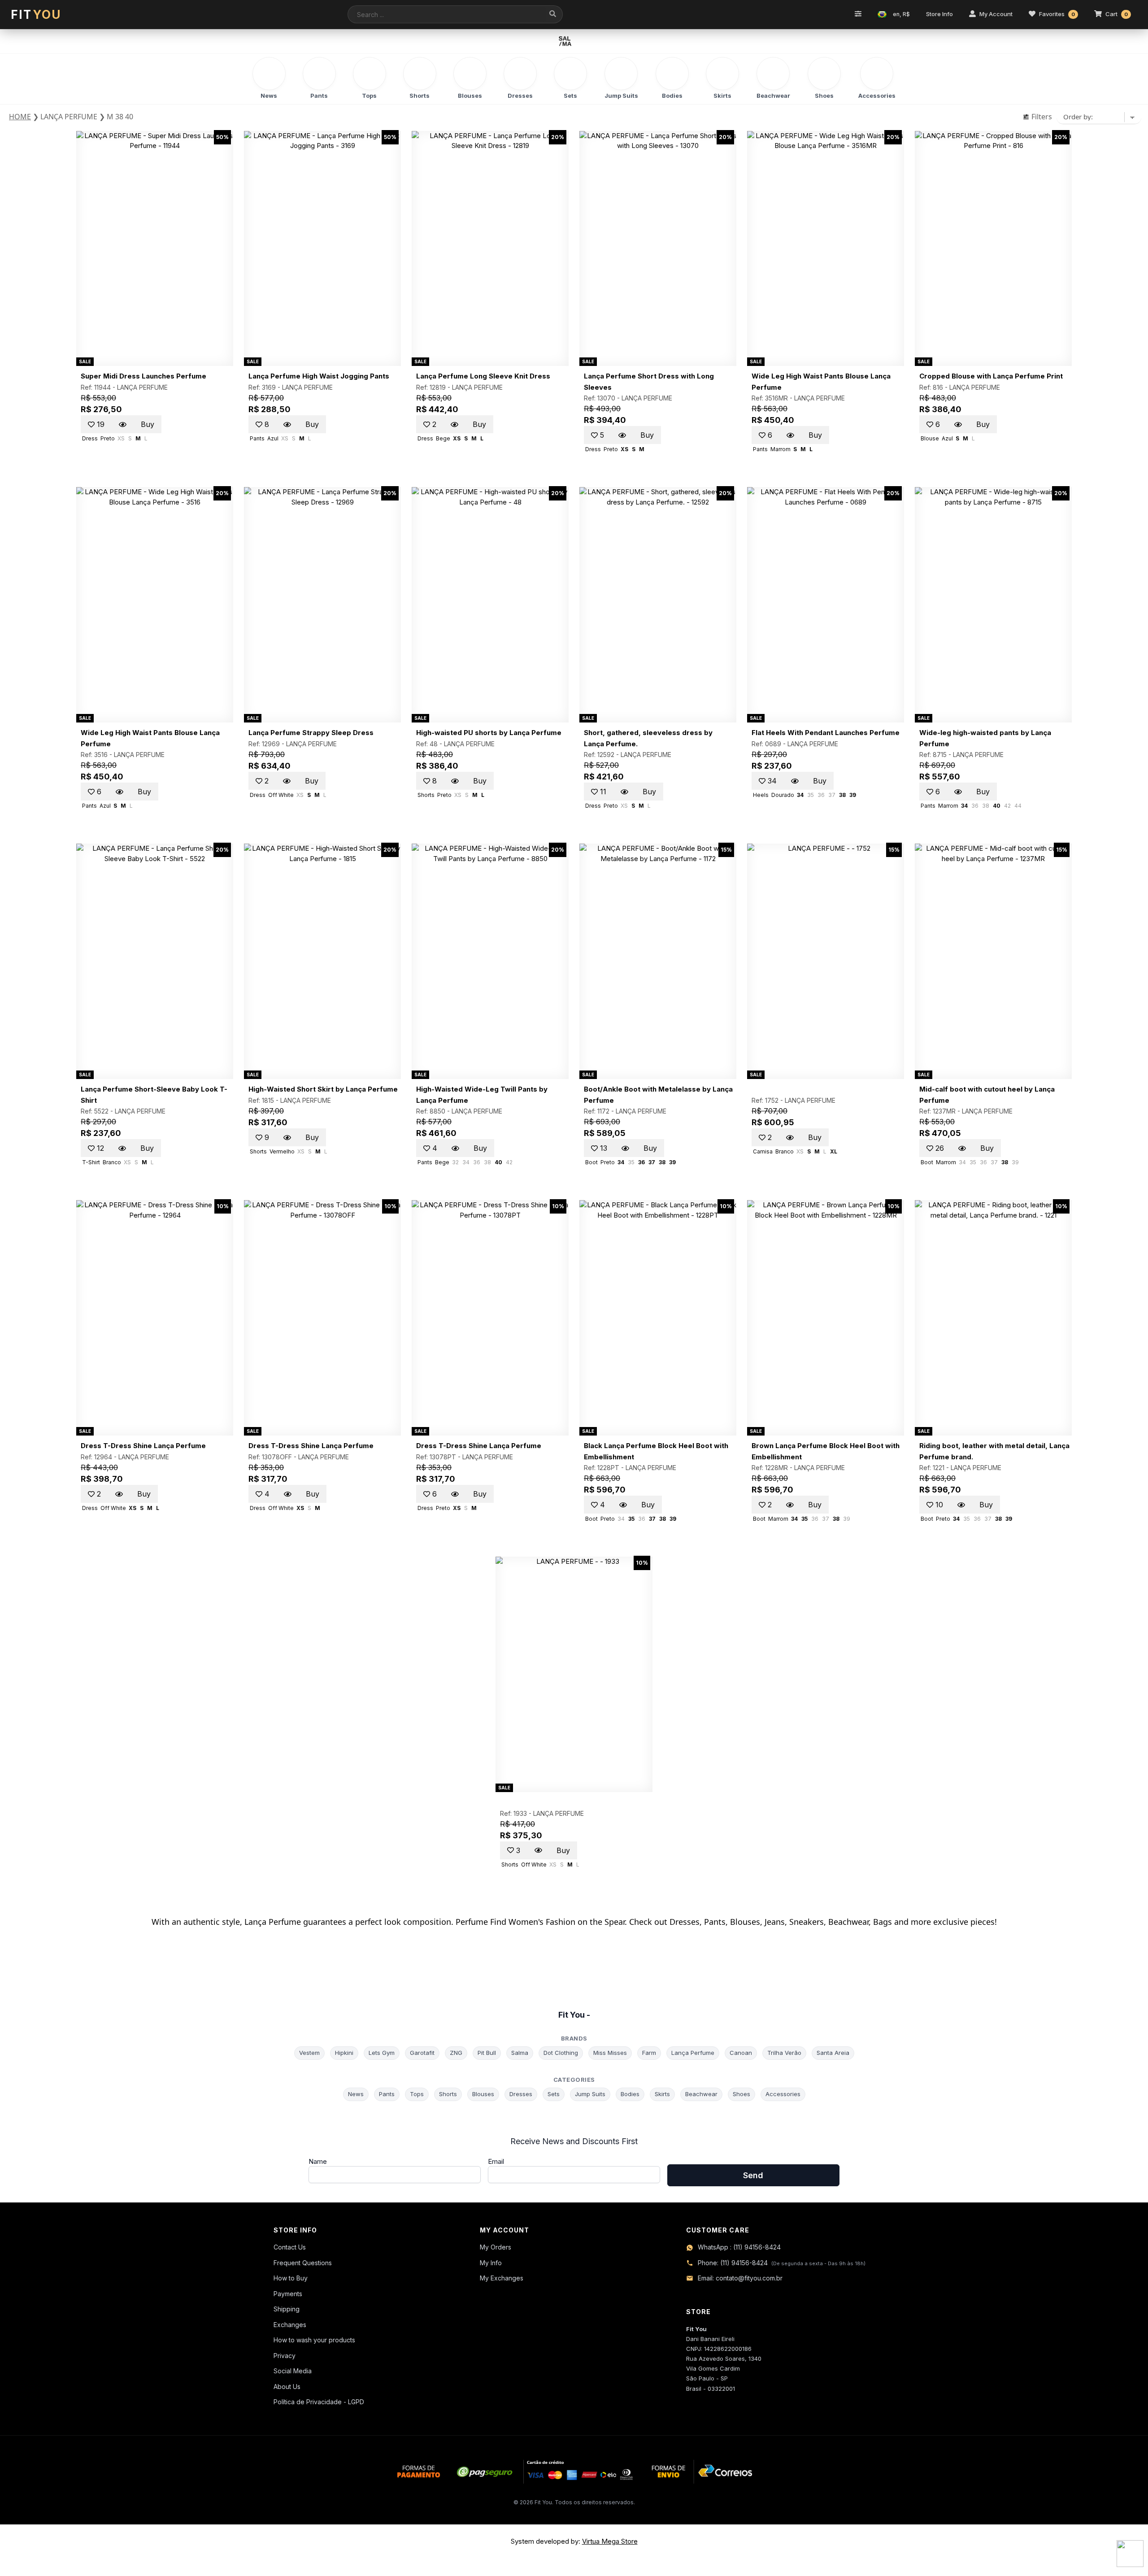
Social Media (293, 2371)
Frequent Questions (303, 2263)
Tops (417, 2094)
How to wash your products (314, 2340)
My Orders (496, 2247)
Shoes (741, 2094)
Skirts (662, 2094)
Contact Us (290, 2247)
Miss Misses (610, 2053)
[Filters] (858, 14)
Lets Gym (382, 2053)
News (356, 2094)
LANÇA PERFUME (142, 387)
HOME (20, 117)
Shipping (287, 2309)
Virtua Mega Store (610, 2541)
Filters (1041, 117)
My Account (996, 14)
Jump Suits (590, 2094)
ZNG (456, 2053)
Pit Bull (487, 2053)
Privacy (285, 2356)
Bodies (630, 2094)
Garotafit (422, 2053)
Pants (387, 2094)
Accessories (783, 2094)
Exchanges (290, 2325)
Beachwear (701, 2094)
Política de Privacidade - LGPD (319, 2402)
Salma (520, 2053)
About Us (287, 2387)
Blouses (483, 2094)
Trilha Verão (784, 2053)
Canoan (741, 2053)
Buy (148, 424)
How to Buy (291, 2278)
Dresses (521, 2094)
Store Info (939, 14)
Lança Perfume (693, 2053)
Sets (554, 2094)
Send (753, 2175)
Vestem (309, 2053)
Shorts (448, 2094)
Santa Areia (833, 2053)
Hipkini (344, 2053)
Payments (288, 2294)
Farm (649, 2053)
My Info (491, 2263)
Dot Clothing (561, 2053)
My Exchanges (502, 2278)
